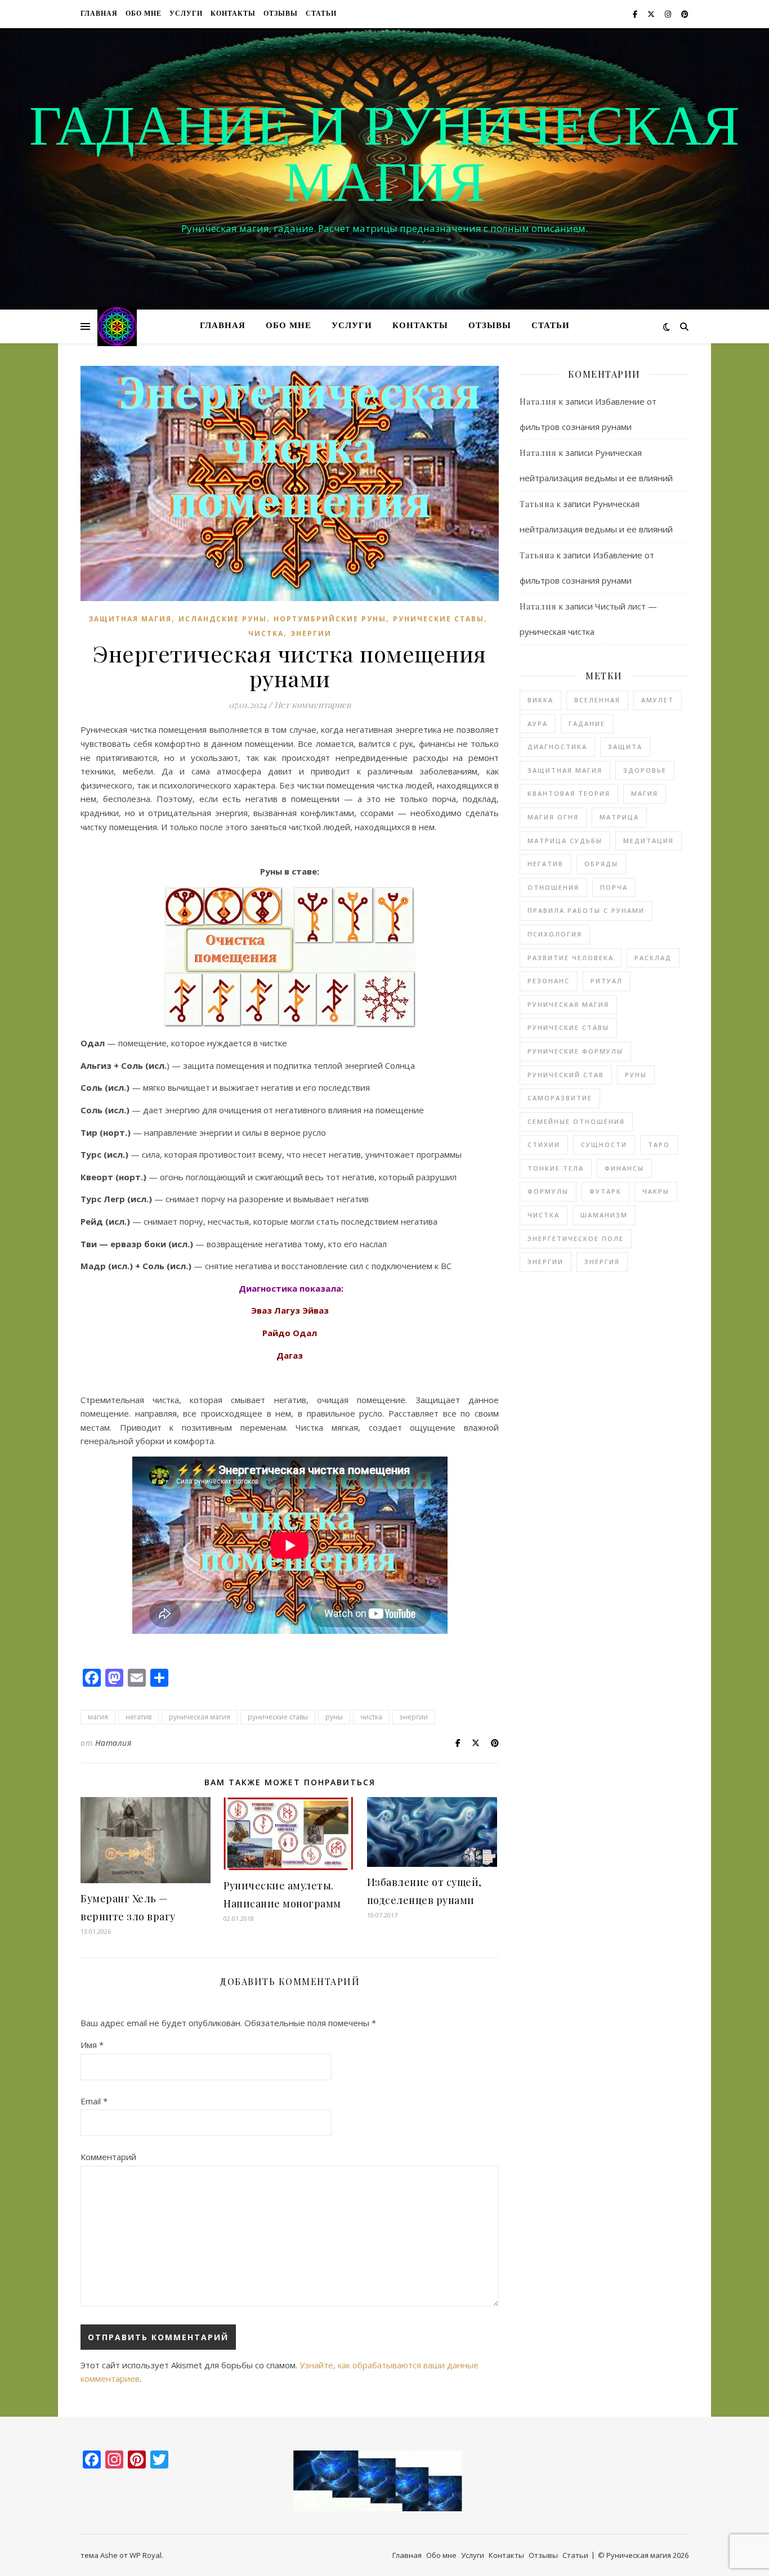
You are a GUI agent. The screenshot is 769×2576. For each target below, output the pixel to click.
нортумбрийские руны (330, 619)
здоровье (645, 770)
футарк (605, 1191)
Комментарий (108, 2157)
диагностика (557, 747)
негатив (138, 1717)
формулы (548, 1191)
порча (614, 887)
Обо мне (144, 14)
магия (98, 1717)
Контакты (233, 14)
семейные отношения (576, 1121)
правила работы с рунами (586, 910)
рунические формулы (575, 1051)
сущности (604, 1144)
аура (538, 723)
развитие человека (571, 958)
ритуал (607, 981)
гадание (587, 723)
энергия (602, 1262)
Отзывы (281, 14)
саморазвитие (560, 1098)
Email (94, 2101)
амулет (658, 700)
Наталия (113, 1743)
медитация (649, 841)
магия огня (553, 817)
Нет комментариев (312, 705)
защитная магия (130, 619)
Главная (99, 14)
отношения (553, 887)
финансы (624, 1168)
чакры (656, 1191)
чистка (266, 633)
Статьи (321, 14)
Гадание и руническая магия (384, 159)
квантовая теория (569, 793)
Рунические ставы (439, 619)
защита (625, 747)
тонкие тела (556, 1168)
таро (659, 1144)
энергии (311, 633)
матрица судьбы (565, 841)
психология (555, 934)
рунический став (566, 1075)
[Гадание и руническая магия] (117, 326)
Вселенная (597, 700)
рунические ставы (278, 1717)
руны (334, 1717)
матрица (619, 817)
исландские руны (223, 619)
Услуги (186, 14)
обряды (601, 864)
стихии (544, 1144)
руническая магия (200, 1717)
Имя (92, 2045)
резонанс (549, 981)
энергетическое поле (576, 1238)
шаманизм (604, 1215)
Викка (540, 700)
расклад (653, 958)
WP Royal (146, 2555)
